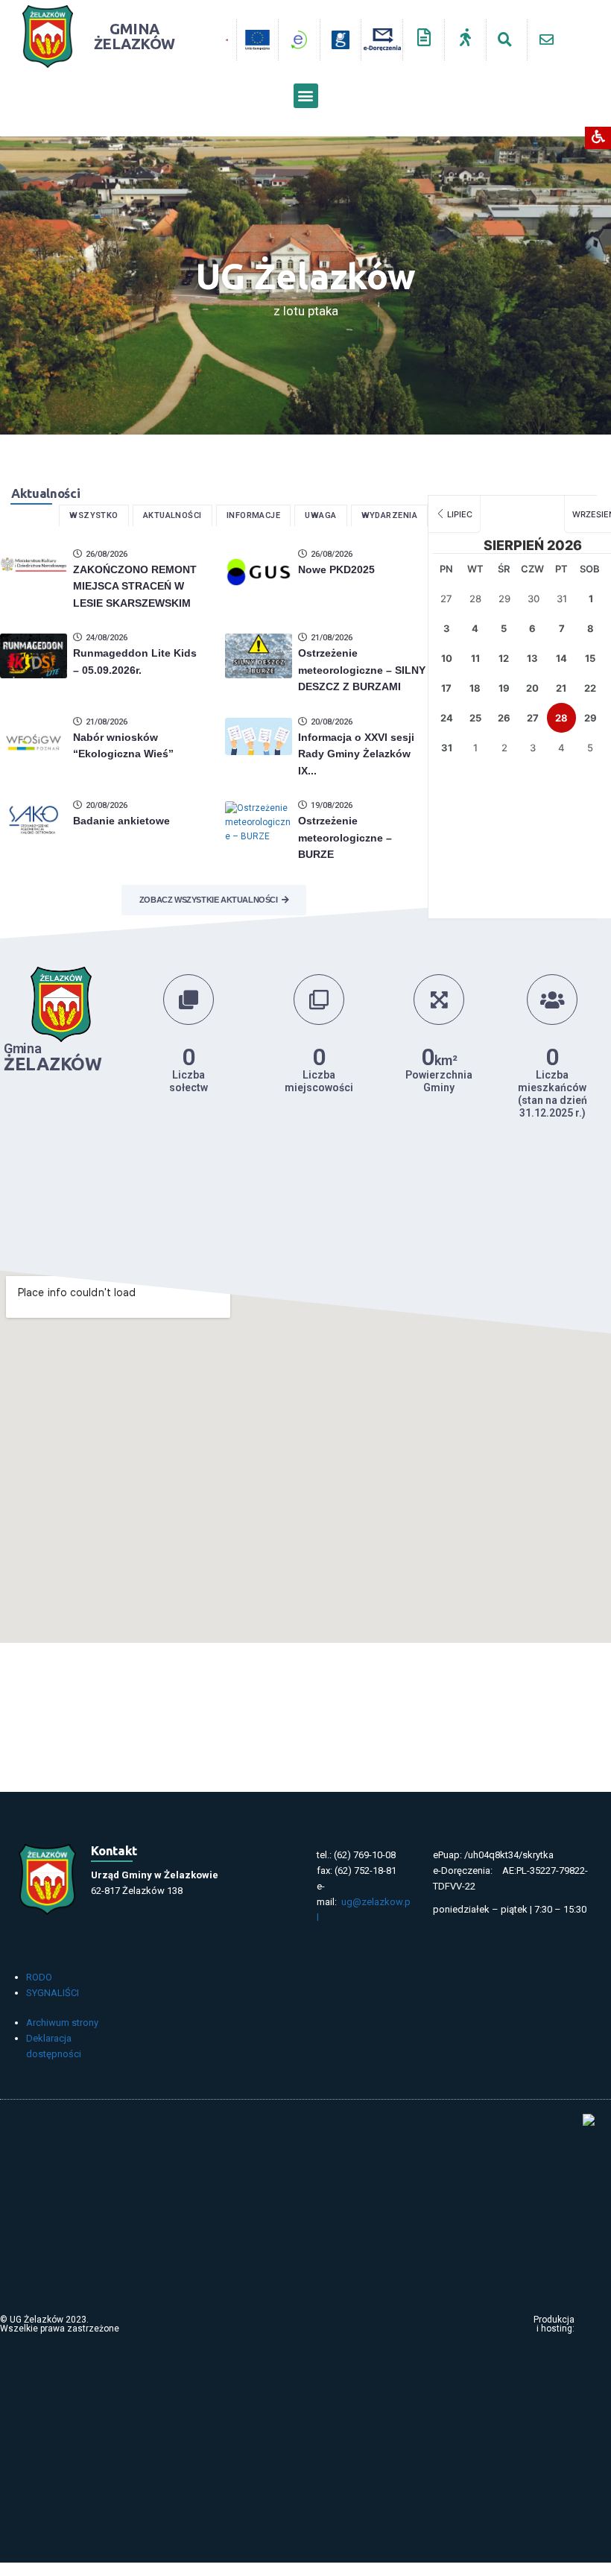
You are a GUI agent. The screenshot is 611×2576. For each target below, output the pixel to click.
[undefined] (221, 40)
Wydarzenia (390, 515)
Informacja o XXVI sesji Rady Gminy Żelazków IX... (356, 754)
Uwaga (320, 515)
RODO (39, 1977)
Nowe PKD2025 (336, 569)
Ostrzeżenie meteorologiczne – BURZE (345, 837)
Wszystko (94, 515)
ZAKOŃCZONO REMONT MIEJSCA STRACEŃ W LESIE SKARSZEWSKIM (135, 586)
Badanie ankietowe (121, 821)
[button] (306, 96)
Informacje (254, 515)
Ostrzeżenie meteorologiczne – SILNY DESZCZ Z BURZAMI (362, 670)
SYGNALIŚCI (53, 1993)
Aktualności (172, 515)
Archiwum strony (62, 2023)
